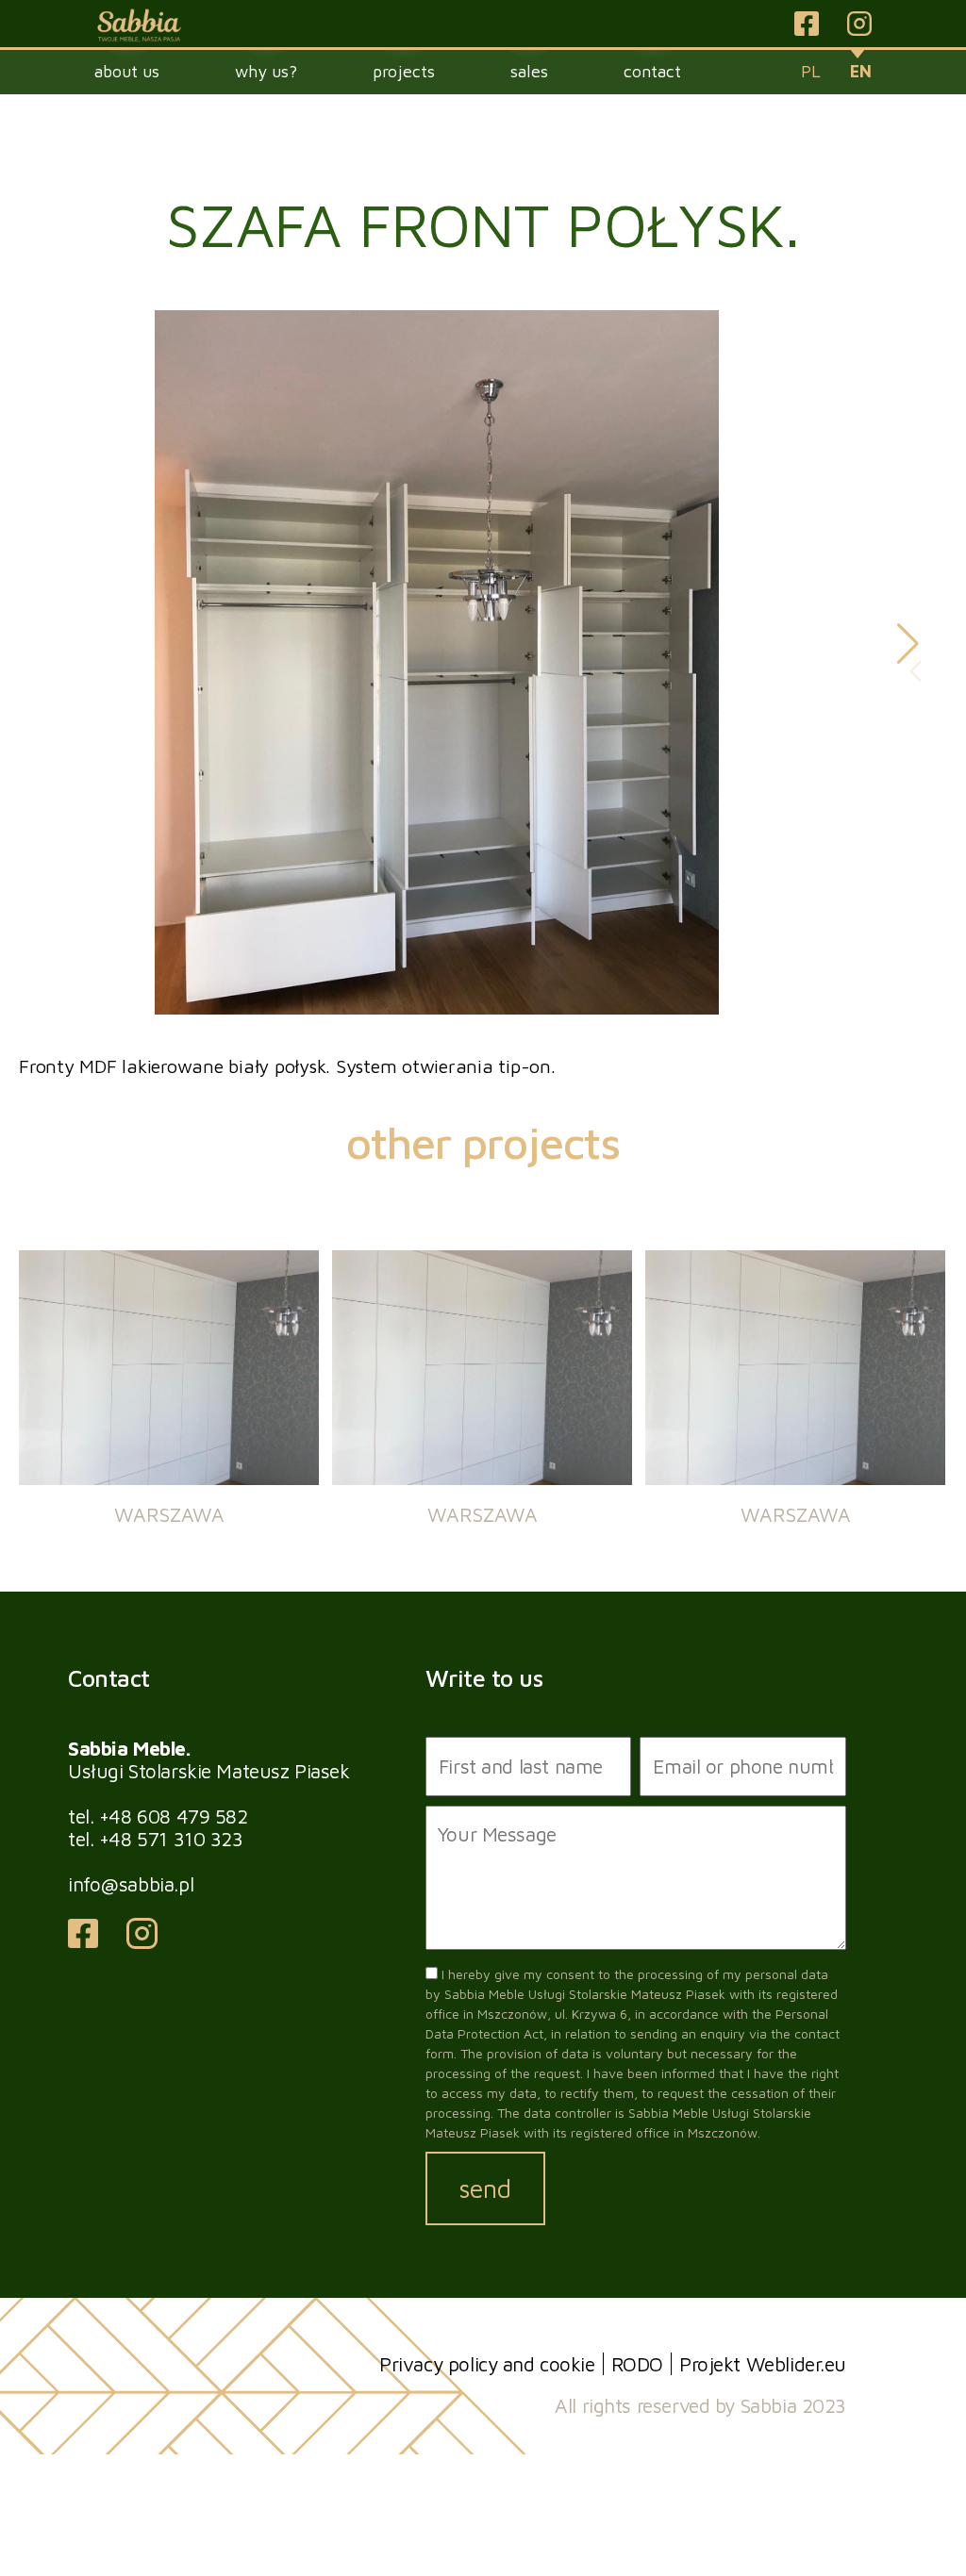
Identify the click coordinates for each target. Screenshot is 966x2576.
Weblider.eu (796, 2364)
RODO (637, 2364)
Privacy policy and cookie (487, 2364)
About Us (127, 71)
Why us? (266, 71)
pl (811, 71)
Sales (529, 71)
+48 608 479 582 (174, 1816)
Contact (652, 71)
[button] (908, 644)
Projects (404, 71)
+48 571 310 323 (171, 1839)
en (861, 71)
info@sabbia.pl (131, 1884)
